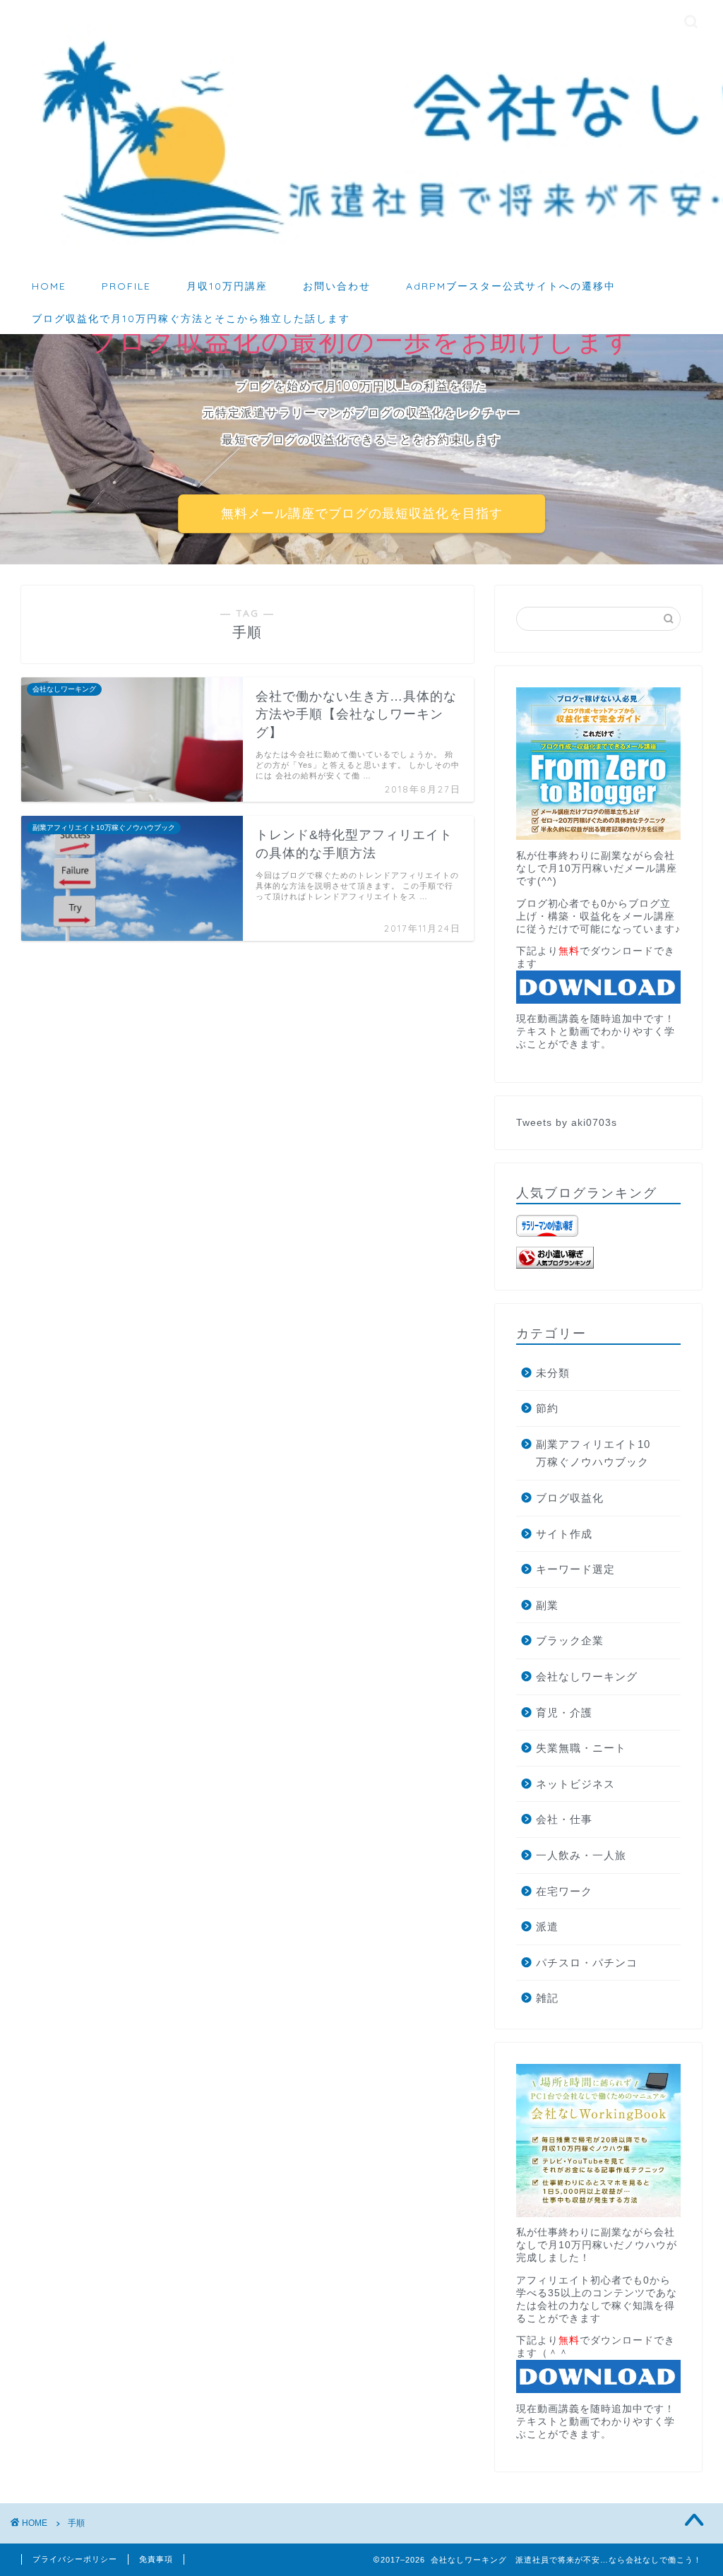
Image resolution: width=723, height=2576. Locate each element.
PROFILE (126, 286)
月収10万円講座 (227, 286)
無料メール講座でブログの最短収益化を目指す (362, 514)
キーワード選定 (575, 1569)
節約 (547, 1408)
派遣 (547, 1927)
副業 (547, 1605)
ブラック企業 (570, 1640)
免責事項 (156, 2559)
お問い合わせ (337, 286)
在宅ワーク (564, 1891)
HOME (49, 286)
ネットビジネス (575, 1784)
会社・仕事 (564, 1819)
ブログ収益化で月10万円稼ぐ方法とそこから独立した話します (191, 319)
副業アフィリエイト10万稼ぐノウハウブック (593, 1453)
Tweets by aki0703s (567, 1123)
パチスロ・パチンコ (587, 1963)
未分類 (553, 1373)
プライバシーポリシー (75, 2559)
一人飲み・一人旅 (581, 1855)
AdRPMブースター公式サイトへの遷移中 (511, 286)
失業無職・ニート (581, 1748)
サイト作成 (564, 1534)
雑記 (547, 1998)
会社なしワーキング (587, 1676)
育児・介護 (564, 1713)
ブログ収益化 (570, 1498)
